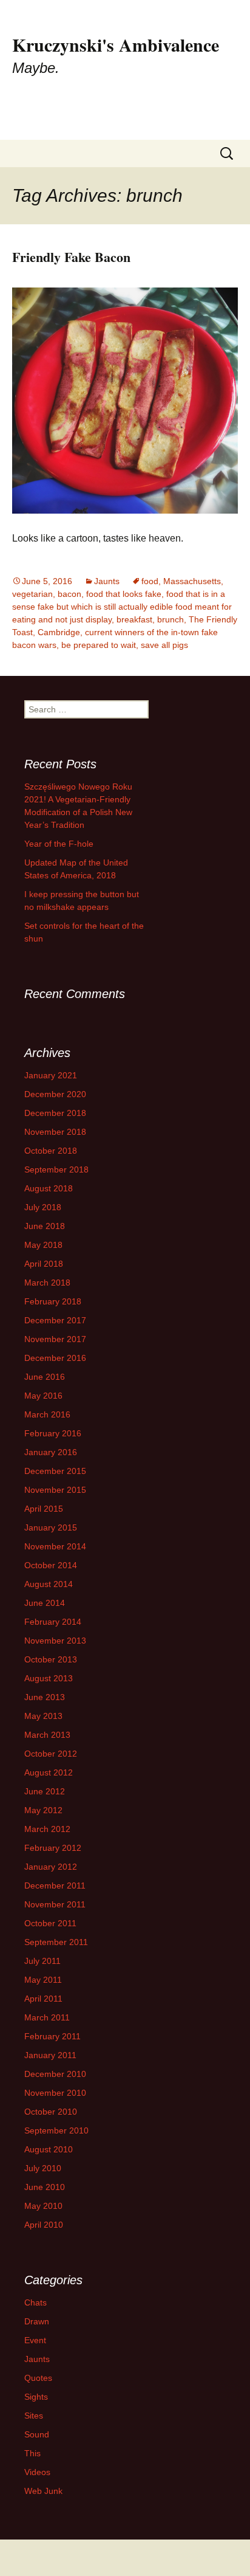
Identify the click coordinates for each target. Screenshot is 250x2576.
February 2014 (53, 1622)
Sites (34, 2416)
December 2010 (55, 2074)
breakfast (134, 619)
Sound (37, 2434)
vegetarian (32, 594)
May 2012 (43, 1810)
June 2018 (45, 1226)
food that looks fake (124, 594)
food (150, 581)
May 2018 (43, 1245)
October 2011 (50, 1923)
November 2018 (55, 1132)
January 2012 (51, 1867)
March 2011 (47, 2017)
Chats (35, 2302)
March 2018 (47, 1283)
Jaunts (107, 581)
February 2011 (52, 2036)
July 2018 (43, 1207)
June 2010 (45, 2187)
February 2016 (53, 1433)
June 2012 (45, 1791)
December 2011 (55, 1886)
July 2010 (43, 2168)
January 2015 (51, 1527)
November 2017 (55, 1339)
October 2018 (51, 1151)
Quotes (38, 2378)
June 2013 (45, 1697)
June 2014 (45, 1603)
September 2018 (56, 1169)
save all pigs (164, 645)
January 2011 (50, 2055)
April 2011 (43, 1999)
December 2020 (55, 1094)
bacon (69, 594)
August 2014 (49, 1584)
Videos (37, 2472)
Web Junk (43, 2491)
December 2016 (55, 1358)
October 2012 (51, 1754)
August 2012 (49, 1772)
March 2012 (47, 1829)
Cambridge (59, 632)
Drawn (37, 2321)
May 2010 (43, 2206)
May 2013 (43, 1716)
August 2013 (49, 1678)
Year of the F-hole (59, 844)
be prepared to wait (99, 645)
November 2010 (55, 2093)
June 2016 (45, 1377)
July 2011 (42, 1961)
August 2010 (49, 2149)
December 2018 (55, 1113)
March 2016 (47, 1414)
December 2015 (55, 1471)
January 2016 (51, 1452)
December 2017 (55, 1320)
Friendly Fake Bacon (71, 257)
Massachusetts (192, 581)
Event (35, 2340)
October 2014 (51, 1565)
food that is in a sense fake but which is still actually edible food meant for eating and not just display (122, 607)
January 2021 (51, 1075)
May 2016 (43, 1396)
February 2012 (53, 1848)
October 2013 (51, 1659)
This (32, 2453)
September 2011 (56, 1942)
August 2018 (49, 1188)
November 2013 (55, 1641)
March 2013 (47, 1735)
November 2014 (55, 1546)
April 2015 (44, 1509)
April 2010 (44, 2225)
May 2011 (43, 1980)
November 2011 (55, 1904)
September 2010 (56, 2130)
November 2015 (55, 1490)
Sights (36, 2397)
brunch (171, 619)
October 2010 (51, 2112)
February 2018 (53, 1301)
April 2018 (44, 1264)
